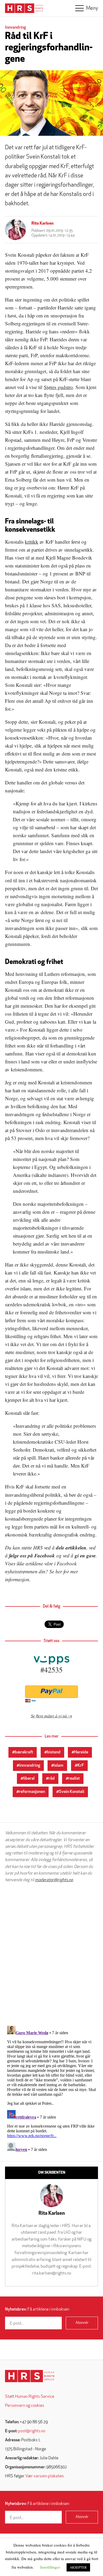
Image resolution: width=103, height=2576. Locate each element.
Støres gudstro (58, 387)
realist (74, 1779)
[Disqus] (51, 1954)
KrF (81, 1766)
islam (59, 1766)
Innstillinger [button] (50, 2567)
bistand (54, 1752)
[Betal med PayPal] (51, 1692)
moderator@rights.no (54, 1880)
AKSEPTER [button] (78, 2567)
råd (52, 1779)
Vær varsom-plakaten (45, 2476)
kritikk (32, 542)
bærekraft (24, 1752)
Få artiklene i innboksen (37, 2309)
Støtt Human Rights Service (30, 2397)
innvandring (30, 1766)
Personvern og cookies (25, 2406)
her (59, 1571)
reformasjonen (32, 1792)
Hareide (81, 1752)
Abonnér (82, 2323)
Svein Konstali (72, 1792)
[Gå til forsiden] (30, 2376)
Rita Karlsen (43, 224)
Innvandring (15, 28)
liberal (29, 1779)
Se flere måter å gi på (49, 1716)
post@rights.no (32, 2431)
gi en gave (85, 1555)
